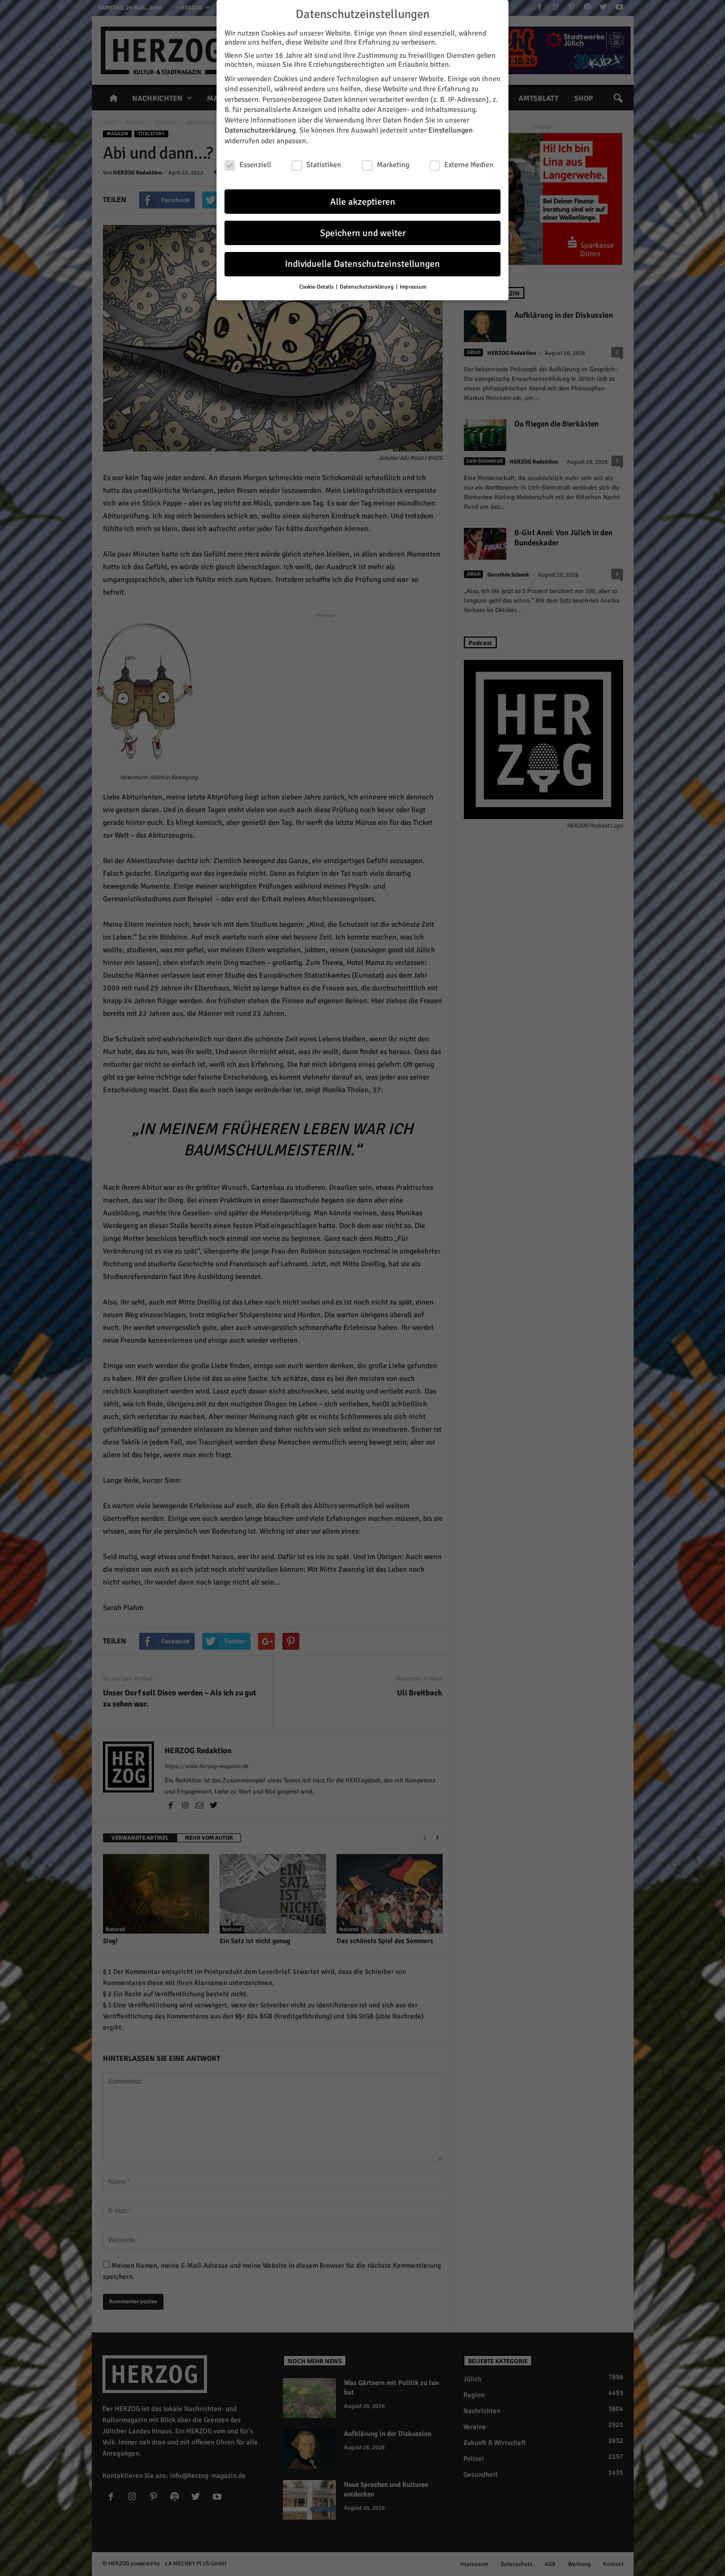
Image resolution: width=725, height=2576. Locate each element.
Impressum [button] (413, 287)
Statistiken (324, 165)
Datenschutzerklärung (260, 130)
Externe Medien (469, 165)
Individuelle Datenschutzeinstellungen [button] (362, 264)
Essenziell (255, 165)
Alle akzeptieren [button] (363, 202)
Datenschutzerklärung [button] (367, 287)
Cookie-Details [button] (317, 287)
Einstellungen (451, 130)
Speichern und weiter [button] (363, 233)
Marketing (393, 165)
